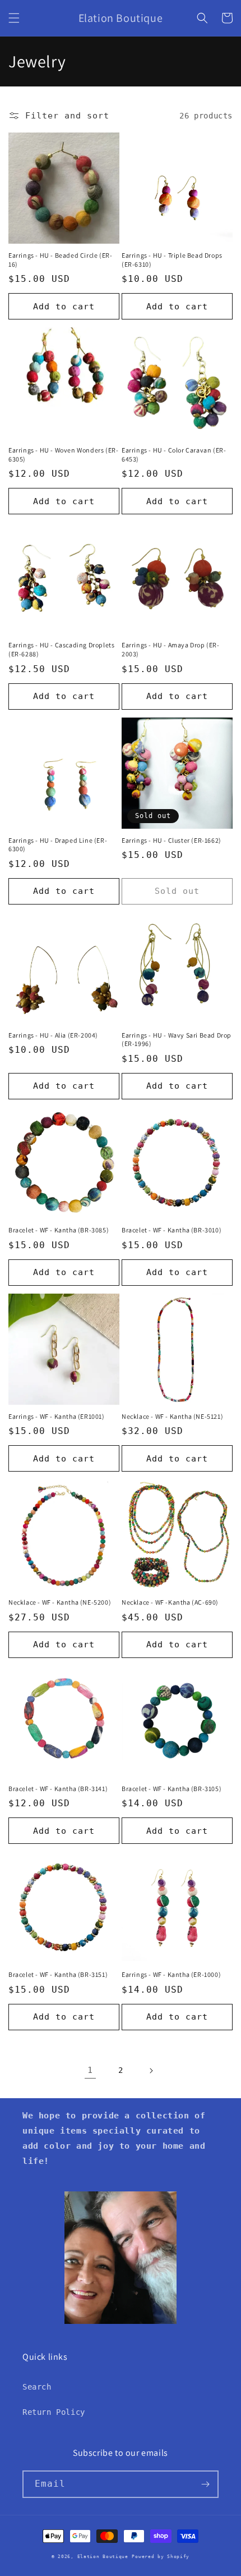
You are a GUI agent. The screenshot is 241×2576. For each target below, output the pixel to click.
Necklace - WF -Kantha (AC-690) (170, 1602)
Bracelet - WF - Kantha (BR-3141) (58, 1789)
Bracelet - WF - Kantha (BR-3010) (172, 1230)
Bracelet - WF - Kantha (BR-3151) (58, 1974)
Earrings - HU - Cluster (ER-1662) (172, 840)
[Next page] (151, 2071)
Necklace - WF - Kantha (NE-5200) (60, 1602)
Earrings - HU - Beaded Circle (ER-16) (60, 260)
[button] (14, 18)
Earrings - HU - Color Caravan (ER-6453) (174, 455)
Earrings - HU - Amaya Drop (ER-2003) (171, 649)
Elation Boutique (103, 2556)
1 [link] (90, 2070)
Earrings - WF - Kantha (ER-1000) (171, 1974)
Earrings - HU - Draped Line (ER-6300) (58, 845)
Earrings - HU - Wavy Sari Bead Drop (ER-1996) (177, 1040)
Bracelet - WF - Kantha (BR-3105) (172, 1789)
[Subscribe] (205, 2484)
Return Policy (54, 2412)
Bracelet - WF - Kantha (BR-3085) (59, 1230)
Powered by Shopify (161, 2556)
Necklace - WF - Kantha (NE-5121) (172, 1416)
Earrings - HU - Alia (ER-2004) (53, 1035)
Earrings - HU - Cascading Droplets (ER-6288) (61, 649)
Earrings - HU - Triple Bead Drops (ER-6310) (172, 260)
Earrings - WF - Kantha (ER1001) (57, 1416)
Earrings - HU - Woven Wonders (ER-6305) (63, 455)
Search (37, 2387)
